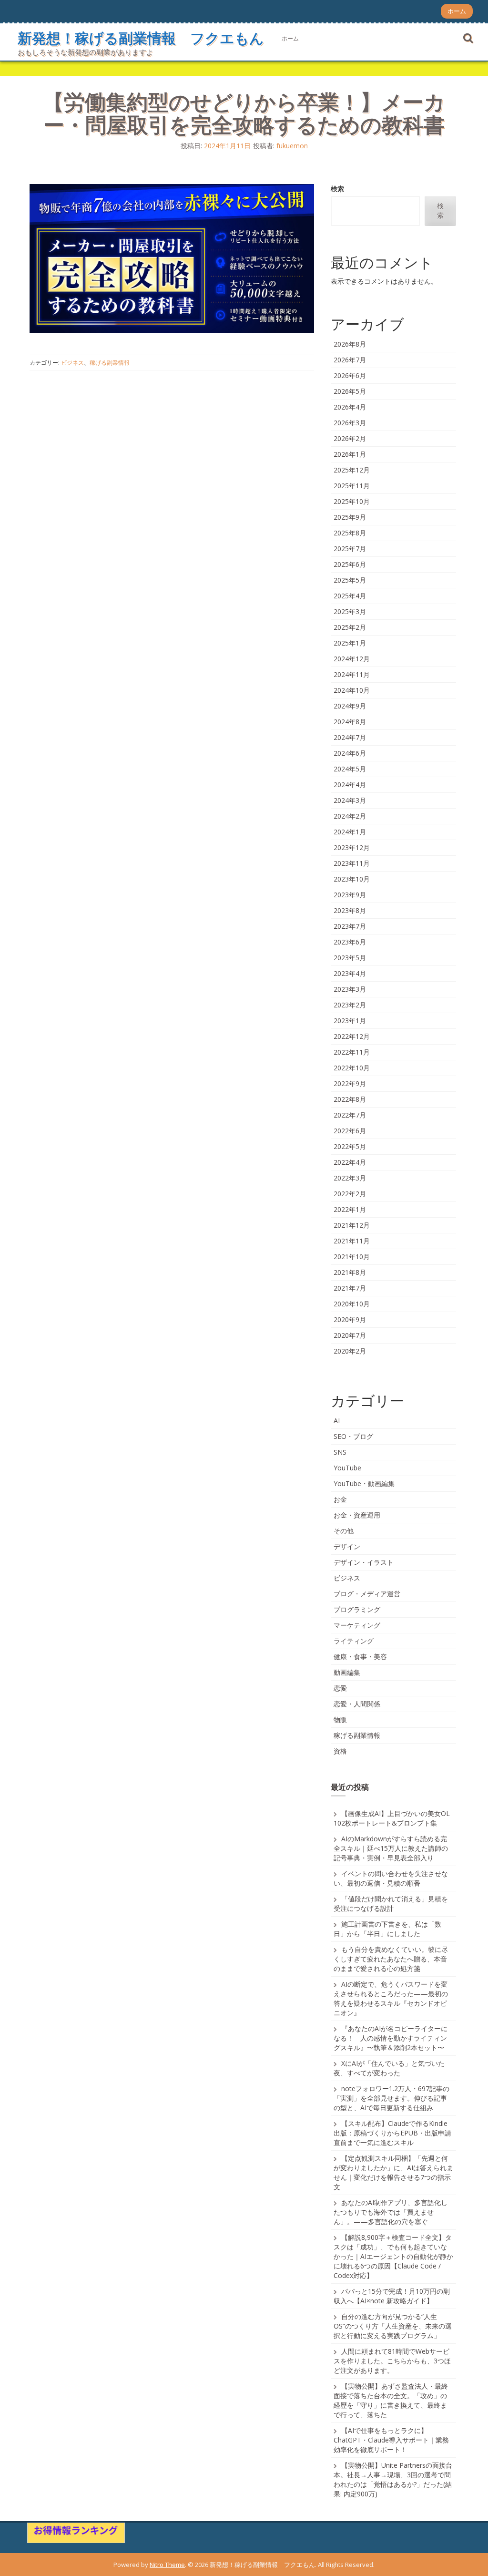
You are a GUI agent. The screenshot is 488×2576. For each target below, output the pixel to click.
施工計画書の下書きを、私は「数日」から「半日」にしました (387, 1929)
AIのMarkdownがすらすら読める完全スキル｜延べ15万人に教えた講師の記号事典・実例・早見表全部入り (391, 1848)
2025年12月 (352, 470)
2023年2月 (350, 1005)
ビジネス (72, 363)
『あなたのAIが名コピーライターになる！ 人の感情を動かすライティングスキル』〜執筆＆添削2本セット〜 (391, 2038)
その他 (344, 1531)
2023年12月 (352, 847)
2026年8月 (350, 344)
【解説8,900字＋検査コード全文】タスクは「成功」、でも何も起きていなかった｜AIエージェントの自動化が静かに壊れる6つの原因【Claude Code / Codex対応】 (393, 2256)
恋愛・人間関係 (357, 1704)
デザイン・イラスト (364, 1562)
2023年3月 (350, 989)
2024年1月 (350, 832)
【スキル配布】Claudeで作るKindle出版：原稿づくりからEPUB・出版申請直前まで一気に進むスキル (392, 2133)
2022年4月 (350, 1162)
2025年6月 (350, 564)
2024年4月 (350, 785)
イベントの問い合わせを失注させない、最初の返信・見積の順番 (391, 1878)
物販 (340, 1719)
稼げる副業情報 (110, 363)
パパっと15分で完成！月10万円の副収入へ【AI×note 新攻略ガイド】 (392, 2296)
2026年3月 (350, 423)
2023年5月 (350, 958)
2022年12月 (352, 1036)
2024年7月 (350, 737)
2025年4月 (350, 596)
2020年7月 (350, 1335)
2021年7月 (350, 1288)
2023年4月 (350, 973)
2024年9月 (350, 706)
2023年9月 (350, 895)
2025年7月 (350, 549)
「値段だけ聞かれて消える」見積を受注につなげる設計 (391, 1904)
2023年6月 (350, 942)
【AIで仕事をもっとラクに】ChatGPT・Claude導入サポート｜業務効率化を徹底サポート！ (391, 2440)
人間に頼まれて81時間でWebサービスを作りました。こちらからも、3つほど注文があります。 (392, 2361)
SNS (340, 1452)
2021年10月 (352, 1257)
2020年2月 (350, 1351)
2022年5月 (350, 1146)
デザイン (347, 1546)
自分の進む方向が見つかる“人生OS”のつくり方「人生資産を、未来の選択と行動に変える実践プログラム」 (393, 2326)
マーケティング (357, 1625)
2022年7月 (350, 1115)
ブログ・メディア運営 (367, 1594)
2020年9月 (350, 1319)
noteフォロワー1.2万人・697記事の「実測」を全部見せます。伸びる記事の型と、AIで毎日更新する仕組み (391, 2098)
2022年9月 (350, 1083)
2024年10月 (352, 690)
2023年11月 (352, 863)
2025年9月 (350, 517)
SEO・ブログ (353, 1436)
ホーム (457, 11)
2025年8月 (350, 533)
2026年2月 (350, 438)
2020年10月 (352, 1304)
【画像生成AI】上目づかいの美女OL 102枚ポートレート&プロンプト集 (392, 1818)
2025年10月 (352, 501)
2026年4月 (350, 407)
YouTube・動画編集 (364, 1483)
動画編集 (347, 1672)
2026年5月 (350, 391)
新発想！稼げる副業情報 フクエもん (141, 38)
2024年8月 (350, 722)
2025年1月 (350, 643)
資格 (340, 1751)
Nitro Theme (167, 2565)
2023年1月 (350, 1021)
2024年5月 (350, 769)
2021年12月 (352, 1225)
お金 (340, 1499)
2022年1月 (350, 1209)
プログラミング (357, 1609)
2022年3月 (350, 1178)
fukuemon (292, 146)
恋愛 (340, 1688)
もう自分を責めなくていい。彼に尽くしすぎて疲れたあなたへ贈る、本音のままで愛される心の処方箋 (391, 1959)
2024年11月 (352, 674)
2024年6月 (350, 753)
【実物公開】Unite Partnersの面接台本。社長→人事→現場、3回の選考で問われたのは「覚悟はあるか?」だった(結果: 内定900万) (393, 2479)
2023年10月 (352, 879)
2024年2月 (350, 816)
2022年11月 (352, 1052)
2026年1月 (350, 454)
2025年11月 (352, 486)
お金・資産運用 (357, 1515)
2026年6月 (350, 375)
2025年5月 (350, 580)
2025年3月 (350, 611)
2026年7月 (350, 360)
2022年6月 (350, 1131)
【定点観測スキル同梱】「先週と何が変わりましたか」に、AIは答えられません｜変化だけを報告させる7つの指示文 (393, 2172)
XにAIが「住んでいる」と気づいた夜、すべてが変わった (389, 2068)
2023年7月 (350, 926)
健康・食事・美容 (360, 1657)
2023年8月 (350, 910)
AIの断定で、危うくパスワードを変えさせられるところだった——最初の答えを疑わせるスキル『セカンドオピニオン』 (391, 1998)
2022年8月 (350, 1099)
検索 (337, 189)
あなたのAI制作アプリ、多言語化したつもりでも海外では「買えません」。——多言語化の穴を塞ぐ (391, 2212)
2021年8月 (350, 1272)
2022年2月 (350, 1194)
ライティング (354, 1641)
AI (337, 1421)
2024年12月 (352, 659)
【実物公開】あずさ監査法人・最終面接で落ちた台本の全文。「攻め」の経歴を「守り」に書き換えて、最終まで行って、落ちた (391, 2400)
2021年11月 (352, 1241)
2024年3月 (350, 800)
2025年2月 (350, 627)
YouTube (347, 1468)
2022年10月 (352, 1068)
